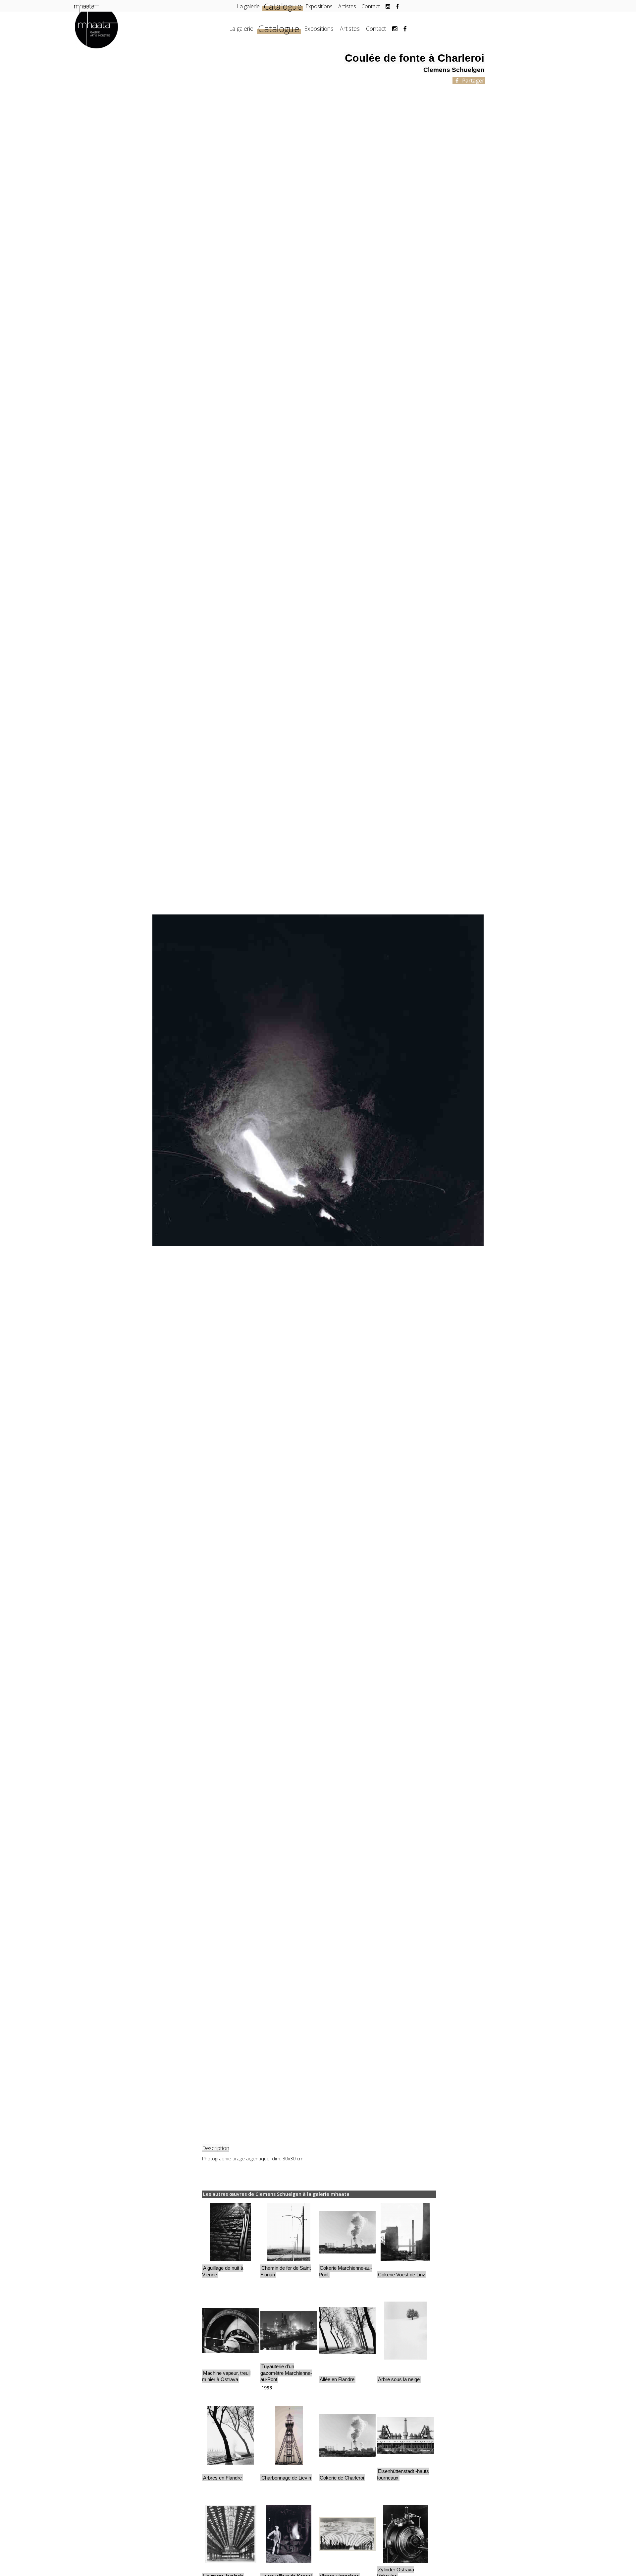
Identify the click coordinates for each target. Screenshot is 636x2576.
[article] (231, 2244)
